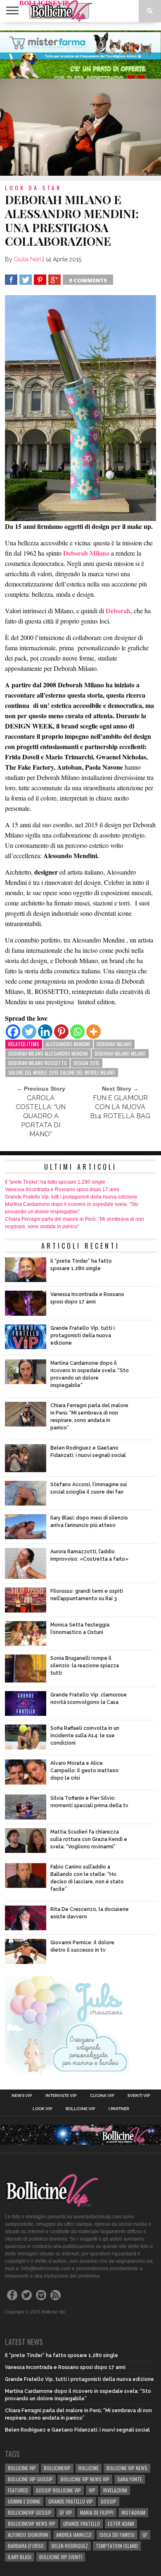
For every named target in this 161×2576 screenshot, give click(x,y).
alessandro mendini (68, 1044)
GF (145, 2535)
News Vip (22, 2096)
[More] (94, 1032)
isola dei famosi (117, 2535)
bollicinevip (57, 2468)
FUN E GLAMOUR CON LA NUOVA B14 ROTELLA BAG (120, 1107)
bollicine (89, 2468)
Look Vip (42, 2109)
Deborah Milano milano (120, 1053)
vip (92, 2490)
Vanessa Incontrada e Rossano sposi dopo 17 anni (62, 1189)
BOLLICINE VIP (22, 2468)
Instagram (133, 2512)
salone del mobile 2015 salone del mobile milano (62, 1072)
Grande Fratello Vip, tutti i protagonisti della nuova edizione (71, 1197)
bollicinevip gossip (30, 2512)
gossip (109, 2501)
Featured (18, 2490)
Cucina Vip (102, 2096)
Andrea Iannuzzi (74, 2535)
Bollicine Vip (80, 2109)
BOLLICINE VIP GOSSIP (30, 2479)
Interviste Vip (61, 2096)
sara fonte (130, 2479)
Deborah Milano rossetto (38, 1063)
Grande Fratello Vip (71, 2501)
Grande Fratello (82, 2524)
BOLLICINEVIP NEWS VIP (32, 2524)
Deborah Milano (114, 1044)
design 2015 (86, 1063)
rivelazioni (115, 2490)
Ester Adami (121, 2524)
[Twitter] (29, 1032)
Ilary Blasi (20, 2557)
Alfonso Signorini (28, 2535)
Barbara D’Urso (26, 2546)
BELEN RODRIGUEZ (70, 2546)
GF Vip (66, 2512)
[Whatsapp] (77, 1032)
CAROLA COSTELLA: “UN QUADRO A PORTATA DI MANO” (41, 1116)
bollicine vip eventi (61, 2557)
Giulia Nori (27, 259)
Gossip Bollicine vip (58, 2490)
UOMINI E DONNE (24, 2501)
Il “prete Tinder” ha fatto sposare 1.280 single (55, 1182)
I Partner (119, 2109)
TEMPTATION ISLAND (117, 2546)
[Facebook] (13, 1032)
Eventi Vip (139, 2096)
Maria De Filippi (97, 2512)
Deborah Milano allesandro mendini (48, 1053)
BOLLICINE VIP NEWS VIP (85, 2479)
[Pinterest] (61, 1032)
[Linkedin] (45, 1032)
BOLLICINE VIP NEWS (127, 2468)
